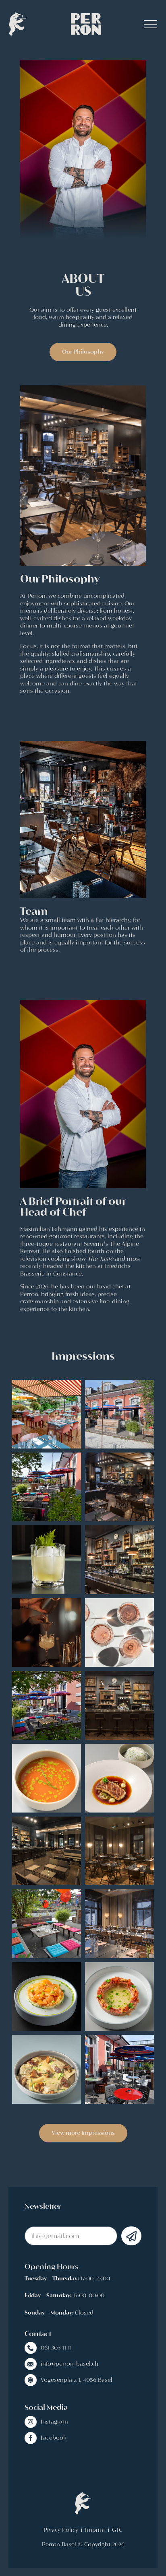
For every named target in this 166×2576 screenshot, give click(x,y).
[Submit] (131, 2236)
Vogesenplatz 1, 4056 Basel (77, 2380)
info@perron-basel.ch (70, 2364)
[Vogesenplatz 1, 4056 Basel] (31, 2380)
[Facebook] (31, 2438)
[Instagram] (31, 2422)
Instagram (54, 2422)
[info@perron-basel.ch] (31, 2364)
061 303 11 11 (56, 2348)
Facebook (54, 2438)
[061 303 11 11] (31, 2348)
